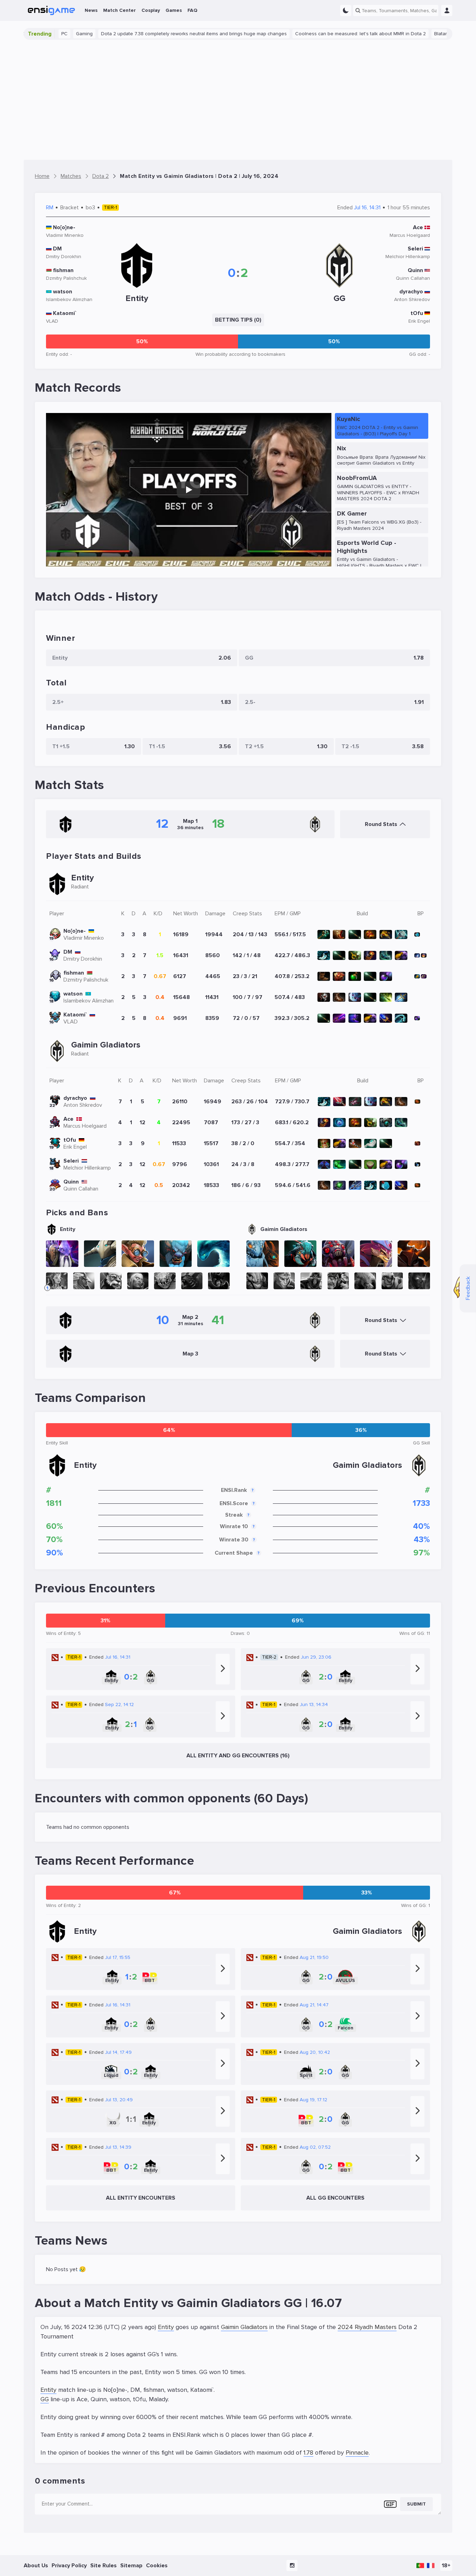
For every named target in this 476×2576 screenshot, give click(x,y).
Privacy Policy (69, 2566)
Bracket (70, 208)
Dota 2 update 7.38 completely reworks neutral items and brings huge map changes (144, 34)
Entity (166, 2327)
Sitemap (131, 2566)
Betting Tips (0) (238, 320)
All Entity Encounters (141, 2198)
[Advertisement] (238, 100)
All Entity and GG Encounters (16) (238, 1756)
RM (50, 208)
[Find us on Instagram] (292, 2566)
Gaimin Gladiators (244, 2327)
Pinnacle (357, 2453)
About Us (36, 2566)
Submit (416, 2504)
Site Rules (103, 2566)
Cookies (157, 2566)
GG (45, 2399)
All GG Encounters (335, 2198)
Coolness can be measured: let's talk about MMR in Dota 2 (310, 34)
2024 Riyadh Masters (367, 2327)
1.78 (308, 2453)
